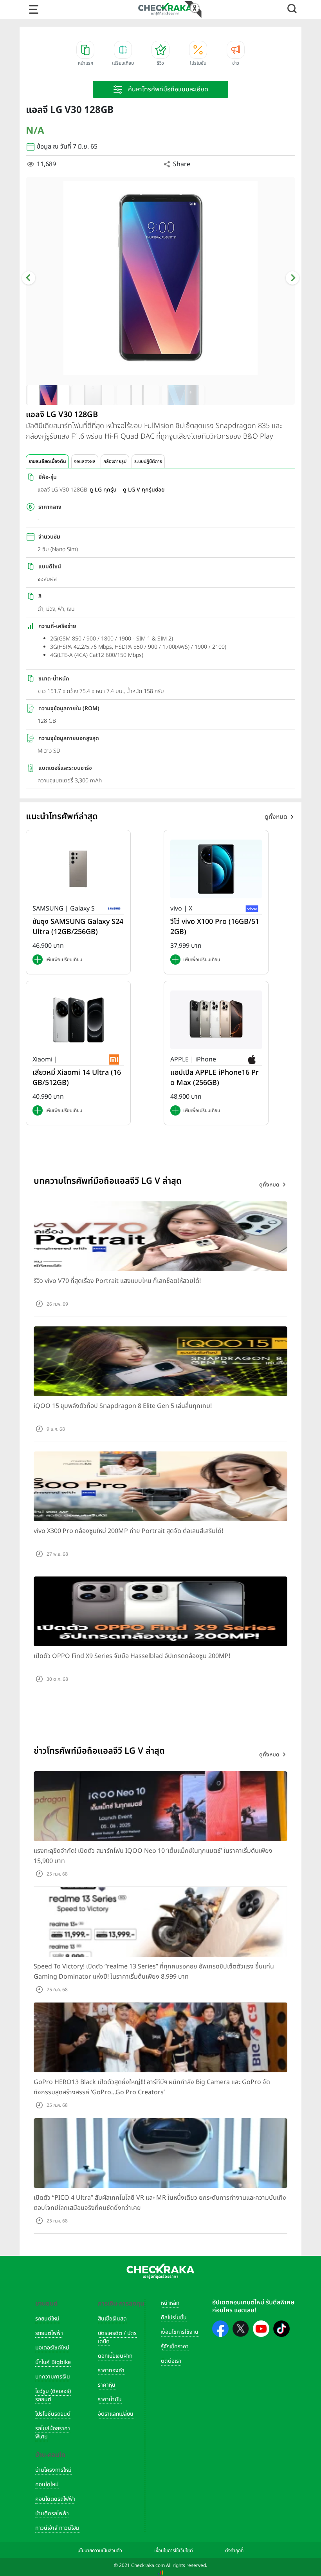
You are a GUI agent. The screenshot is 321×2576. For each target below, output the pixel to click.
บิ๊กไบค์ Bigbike (53, 2362)
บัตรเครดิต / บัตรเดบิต (117, 2337)
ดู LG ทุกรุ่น (103, 490)
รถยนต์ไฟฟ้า (49, 2333)
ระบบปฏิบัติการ (148, 461)
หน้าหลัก (170, 2303)
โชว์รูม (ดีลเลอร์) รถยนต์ (53, 2395)
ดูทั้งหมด (276, 817)
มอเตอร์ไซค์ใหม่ (52, 2348)
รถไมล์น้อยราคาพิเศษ (53, 2433)
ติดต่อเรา (171, 2361)
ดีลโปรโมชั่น (174, 2317)
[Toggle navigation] (34, 9)
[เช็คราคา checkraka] (165, 9)
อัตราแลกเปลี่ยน (116, 2414)
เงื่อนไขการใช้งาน (180, 2332)
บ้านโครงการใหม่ (53, 2470)
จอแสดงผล (85, 461)
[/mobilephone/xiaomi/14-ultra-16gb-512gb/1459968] (78, 1020)
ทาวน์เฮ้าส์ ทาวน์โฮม (57, 2528)
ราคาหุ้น (107, 2385)
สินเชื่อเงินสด (112, 2319)
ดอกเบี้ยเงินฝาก (115, 2356)
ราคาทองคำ (111, 2370)
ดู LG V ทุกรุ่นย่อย (144, 490)
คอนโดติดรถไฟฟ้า (55, 2499)
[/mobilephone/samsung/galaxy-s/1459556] (78, 869)
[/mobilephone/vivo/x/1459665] (216, 869)
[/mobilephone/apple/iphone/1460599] (216, 1020)
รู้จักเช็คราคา (175, 2347)
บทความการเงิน (53, 2377)
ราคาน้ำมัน (110, 2399)
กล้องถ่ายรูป (115, 461)
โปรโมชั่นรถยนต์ (53, 2414)
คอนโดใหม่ (47, 2484)
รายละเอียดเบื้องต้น (47, 461)
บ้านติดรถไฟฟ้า (52, 2513)
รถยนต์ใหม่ (47, 2319)
